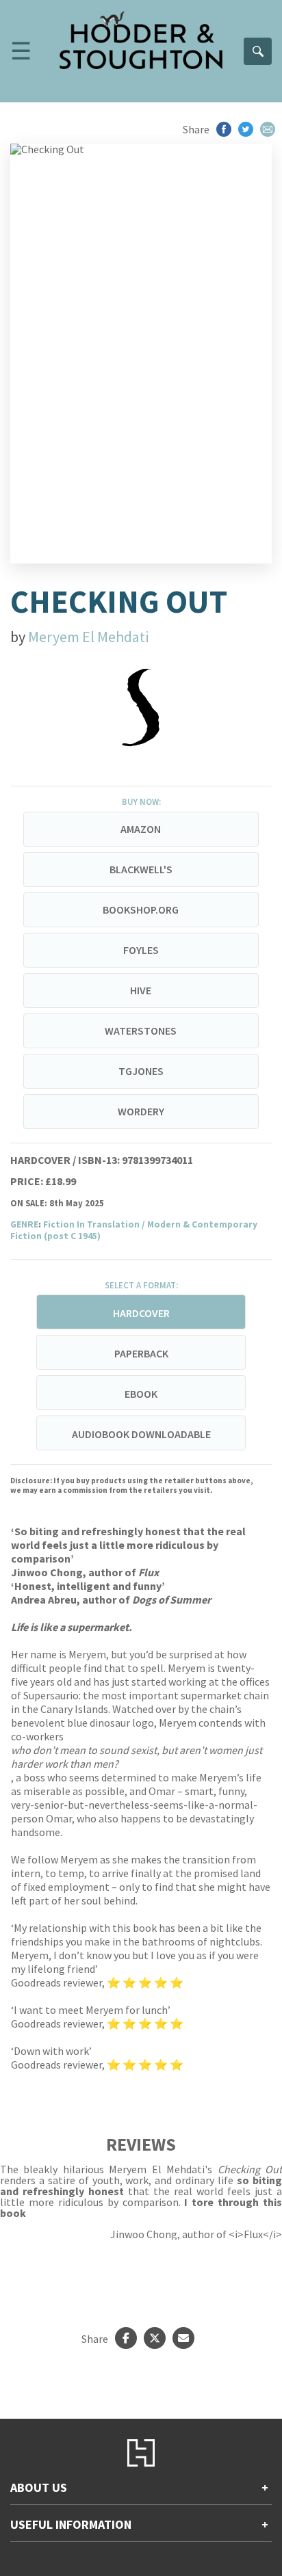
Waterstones (141, 1031)
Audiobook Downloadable (141, 1434)
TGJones (141, 1071)
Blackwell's (141, 869)
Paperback (141, 1353)
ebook (141, 1394)
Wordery (141, 1111)
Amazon (141, 829)
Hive (141, 990)
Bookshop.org (141, 909)
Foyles (141, 950)
